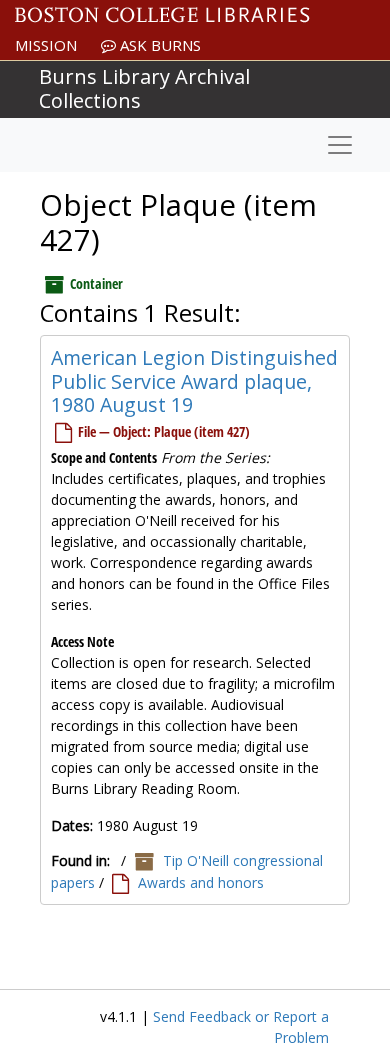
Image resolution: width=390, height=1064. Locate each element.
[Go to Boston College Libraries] (162, 15)
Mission (46, 45)
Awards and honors (201, 882)
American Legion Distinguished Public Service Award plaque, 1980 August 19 (194, 381)
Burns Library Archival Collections (144, 88)
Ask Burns (158, 45)
